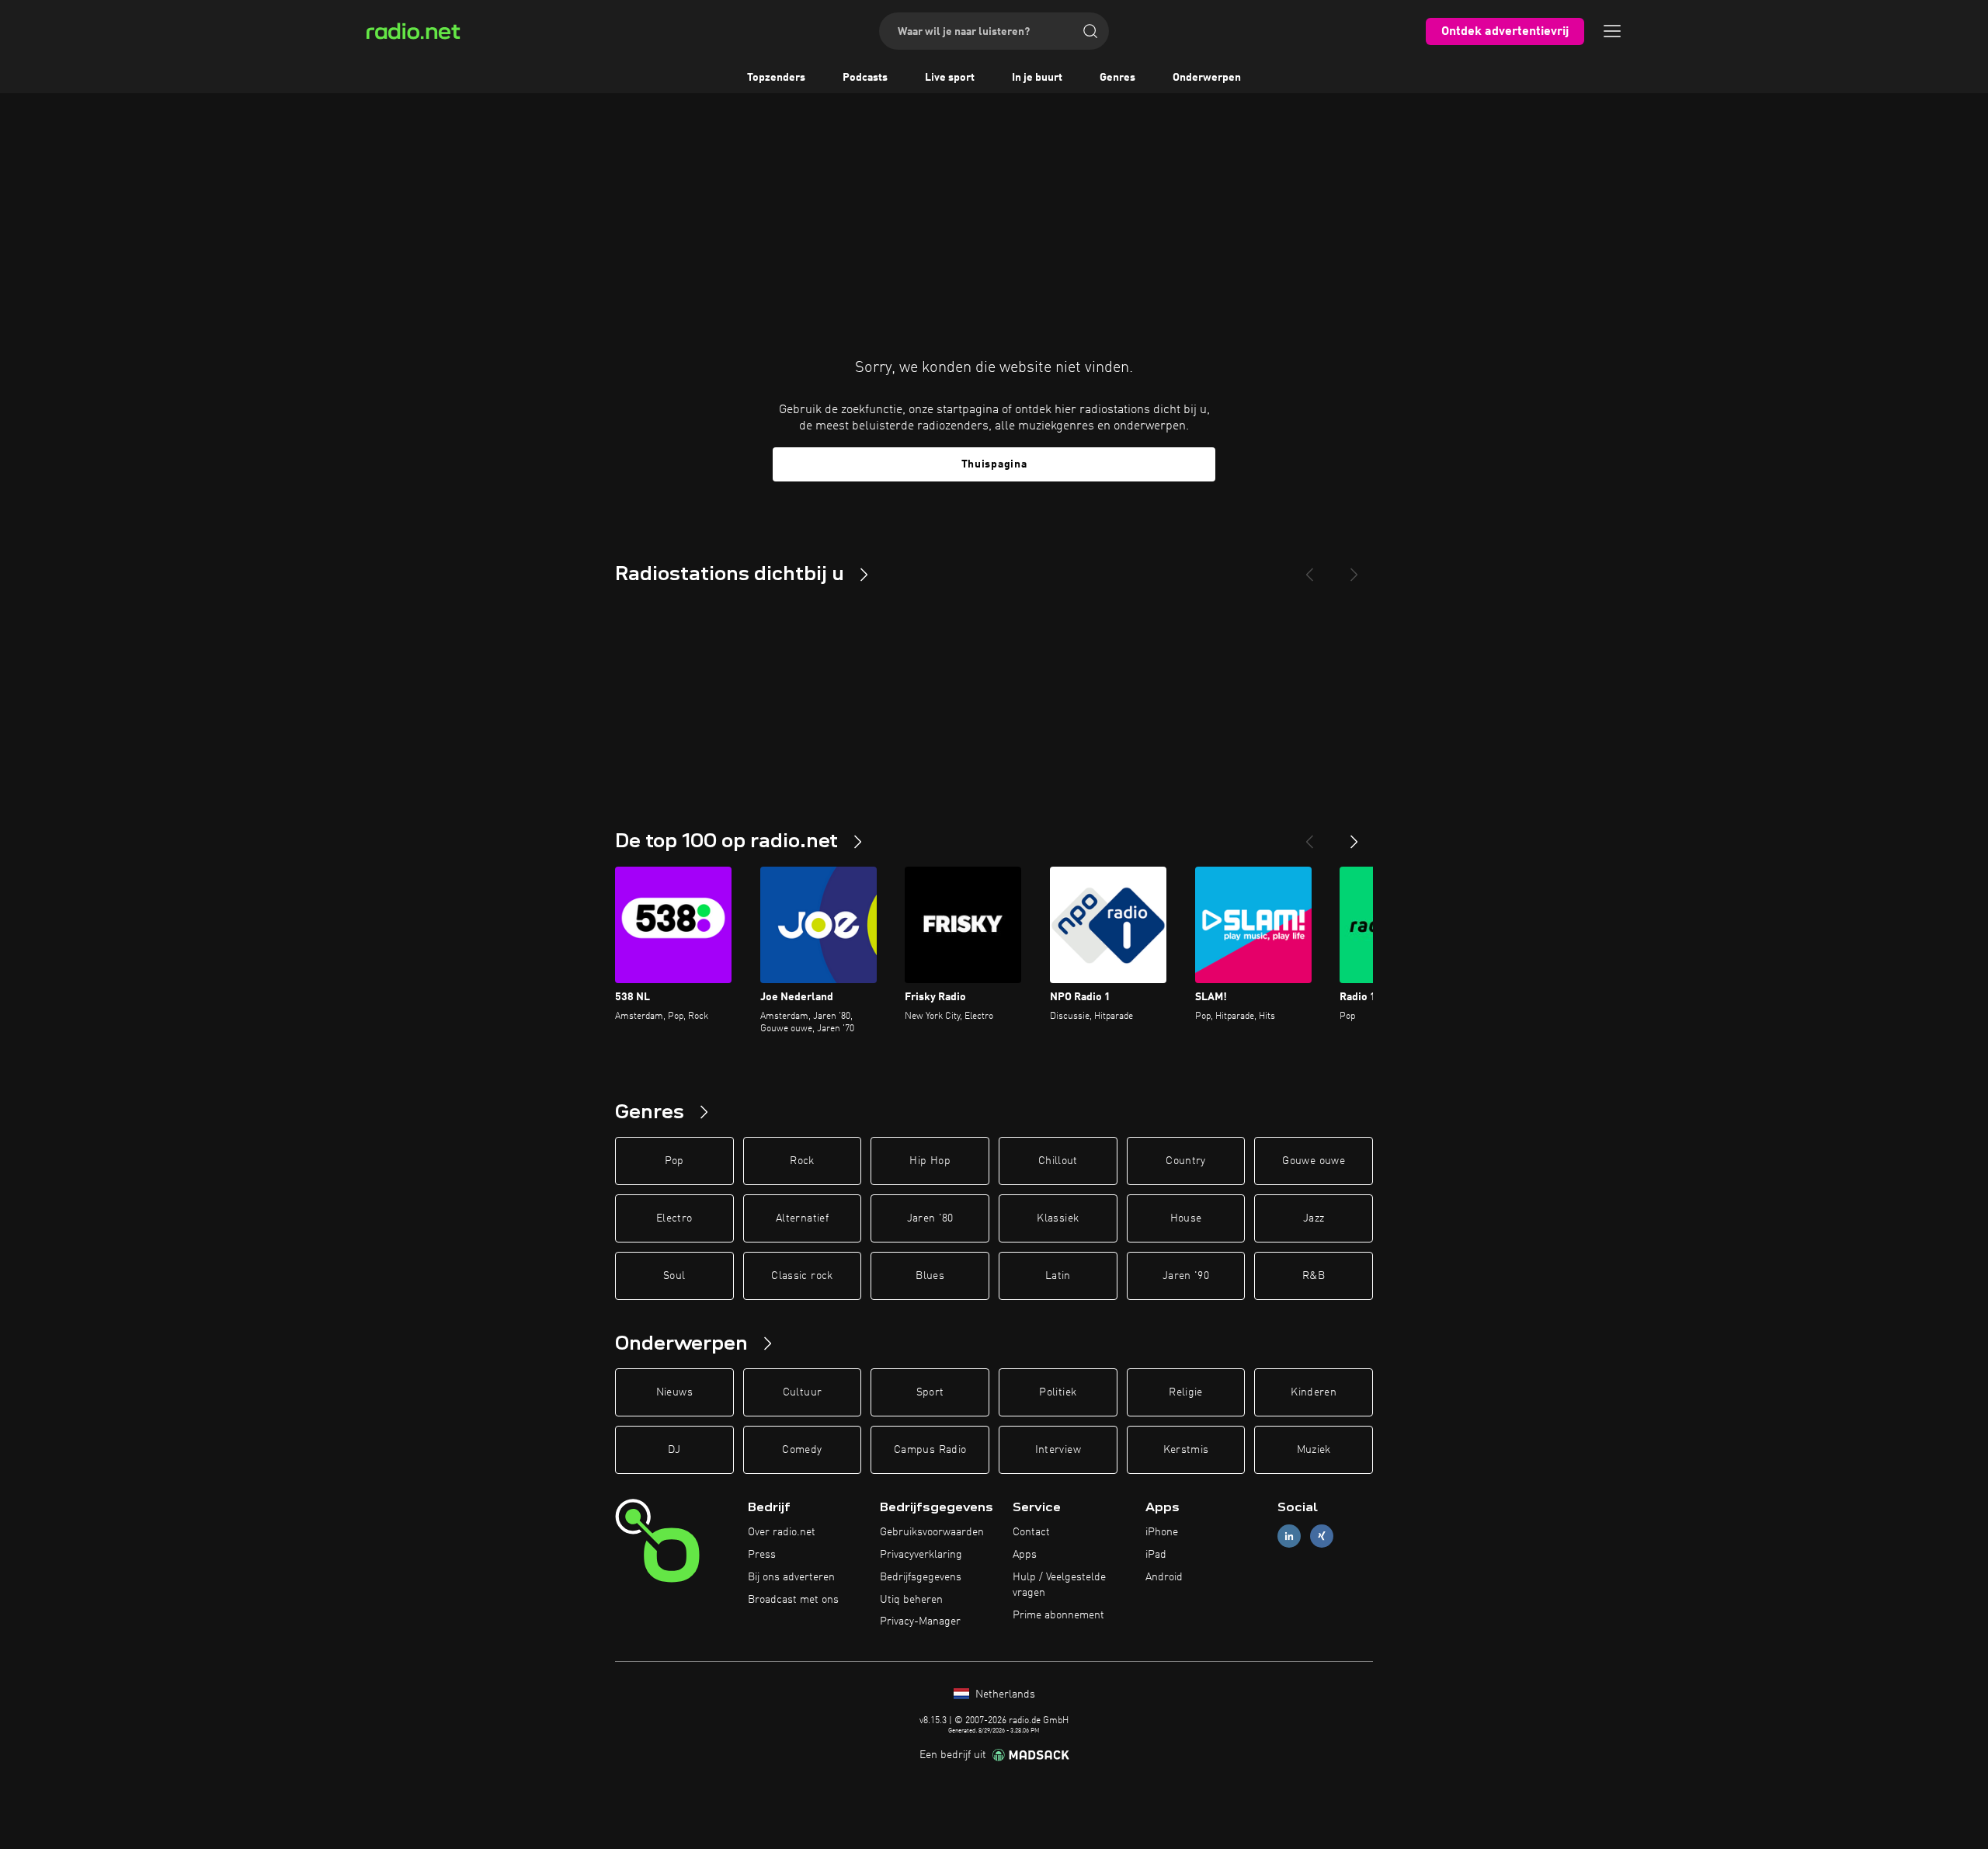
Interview (1058, 1450)
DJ (674, 1450)
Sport (930, 1392)
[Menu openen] (1612, 31)
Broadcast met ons (793, 1600)
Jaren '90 (1186, 1276)
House (1186, 1218)
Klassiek (1058, 1218)
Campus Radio (930, 1450)
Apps (1025, 1555)
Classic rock (802, 1276)
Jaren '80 (930, 1218)
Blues (930, 1276)
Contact (1031, 1532)
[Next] (1354, 568)
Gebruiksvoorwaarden (932, 1532)
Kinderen (1314, 1392)
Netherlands (1004, 1694)
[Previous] (1309, 568)
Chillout (1058, 1161)
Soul (674, 1276)
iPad (1156, 1555)
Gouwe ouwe (1314, 1161)
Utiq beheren (911, 1600)
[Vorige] (1309, 836)
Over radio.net (782, 1532)
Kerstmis (1186, 1450)
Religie (1185, 1392)
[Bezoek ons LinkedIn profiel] (1289, 1536)
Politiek (1058, 1392)
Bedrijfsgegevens (921, 1577)
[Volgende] (1354, 836)
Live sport (950, 78)
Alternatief (802, 1218)
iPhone (1162, 1532)
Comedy (802, 1450)
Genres (1117, 78)
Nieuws (674, 1392)
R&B (1314, 1276)
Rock (802, 1161)
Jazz (1314, 1218)
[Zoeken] (1090, 31)
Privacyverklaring (921, 1555)
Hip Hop (930, 1161)
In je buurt (1037, 78)
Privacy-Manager (920, 1621)
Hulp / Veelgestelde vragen (1059, 1585)
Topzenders (776, 78)
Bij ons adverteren (791, 1577)
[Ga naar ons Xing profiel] (1322, 1536)
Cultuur (802, 1392)
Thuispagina (994, 464)
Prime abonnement (1058, 1615)
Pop (674, 1161)
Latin (1058, 1276)
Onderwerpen (1207, 78)
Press (762, 1555)
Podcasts (865, 78)
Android (1164, 1577)
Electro (674, 1218)
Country (1185, 1161)
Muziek (1314, 1450)
